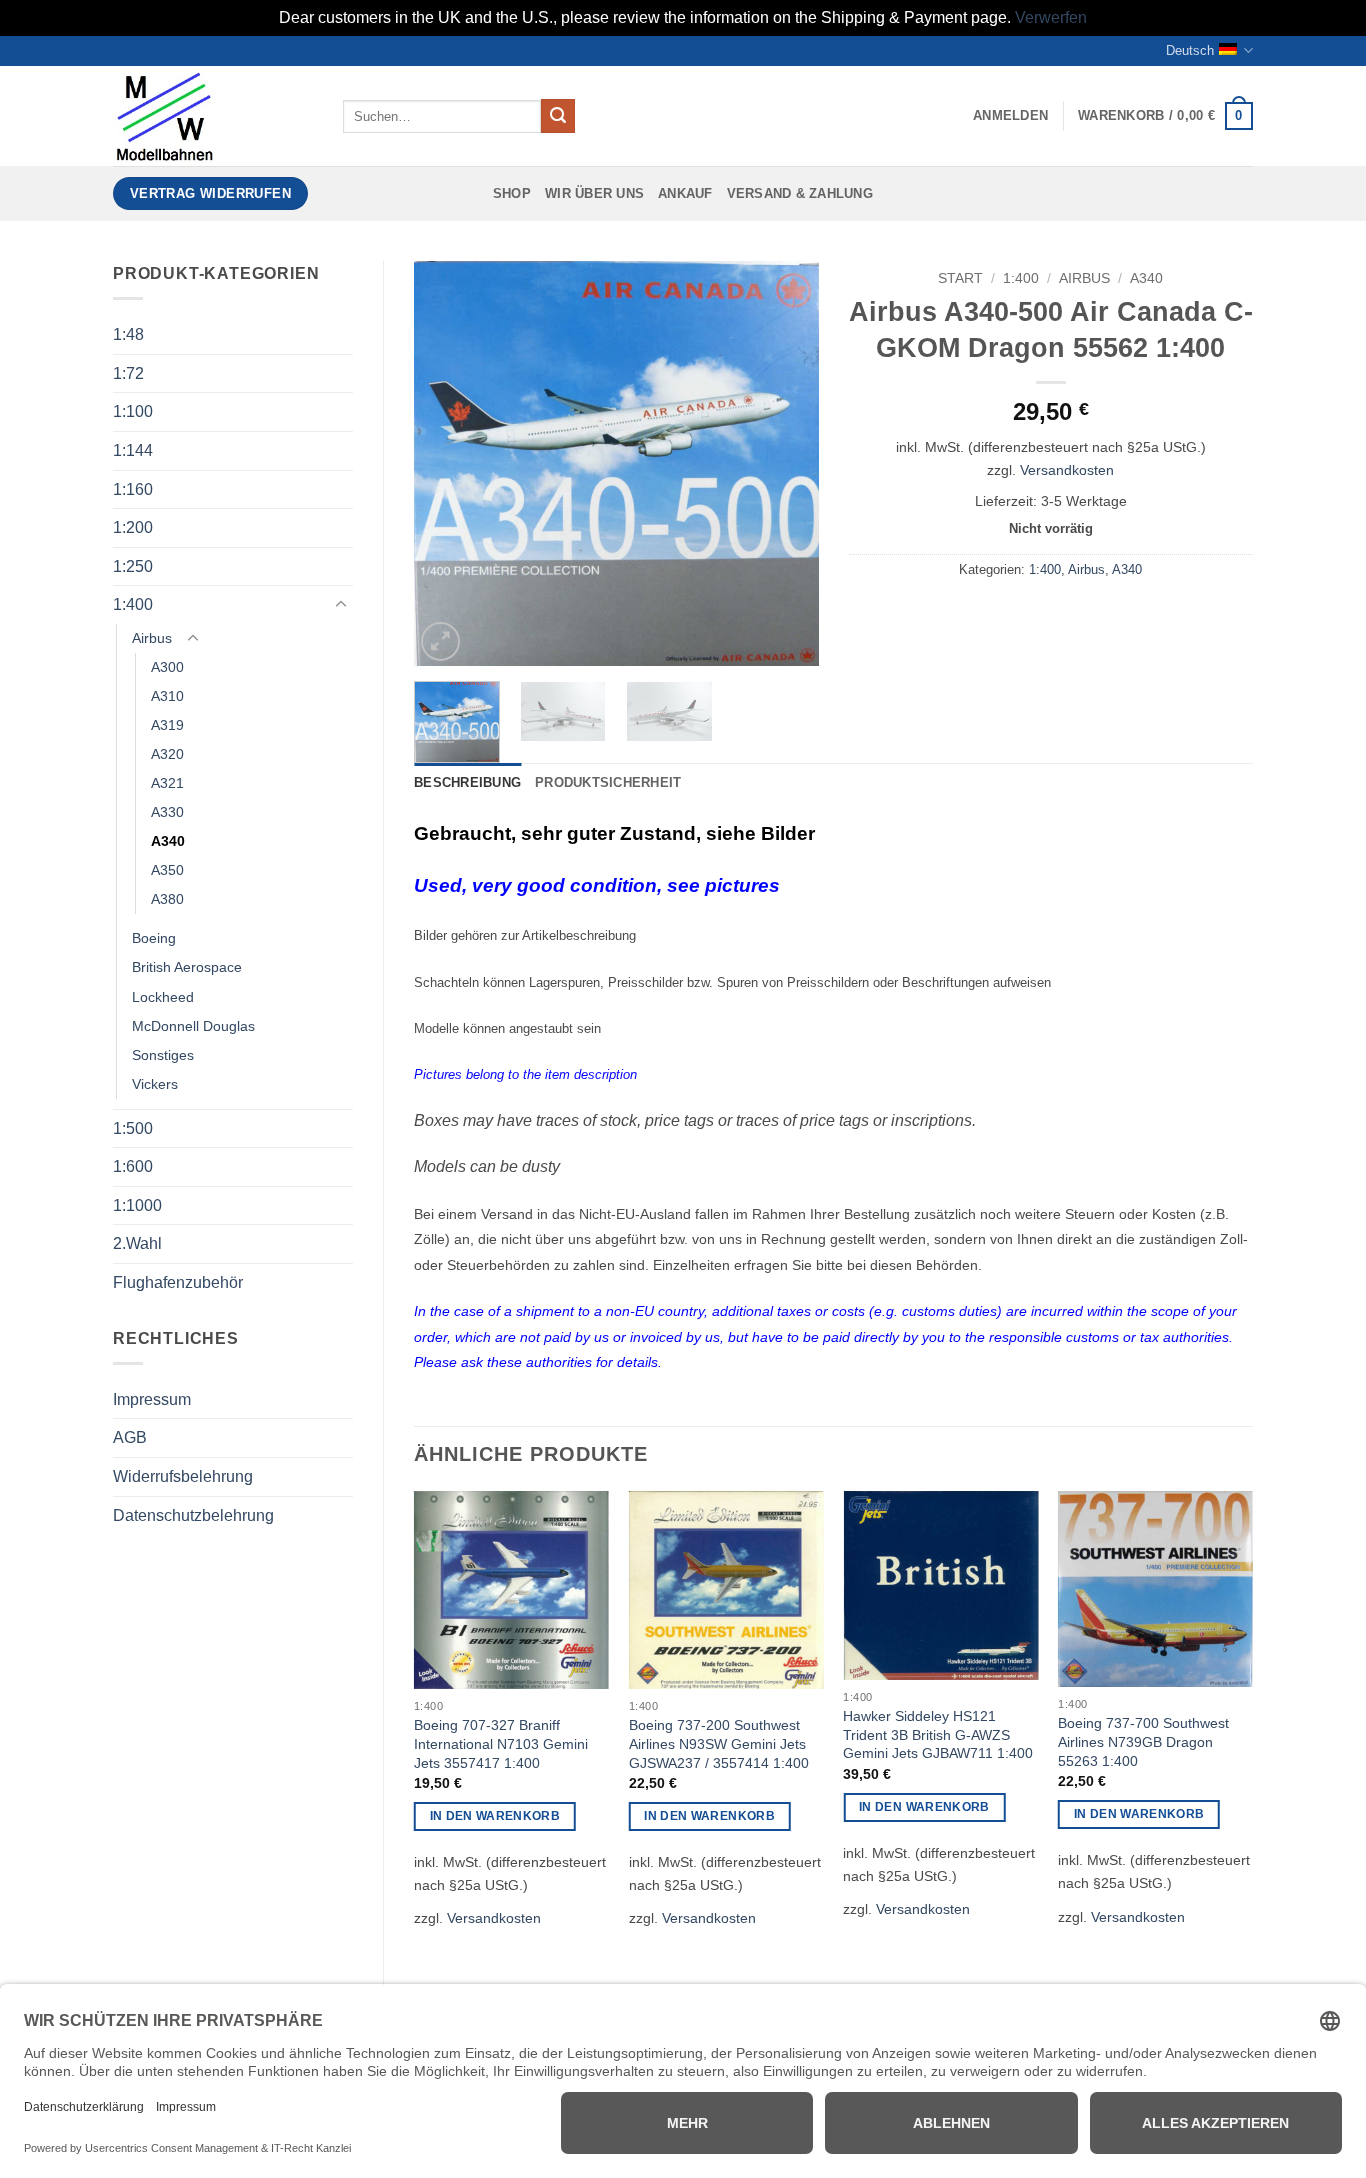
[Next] (785, 463)
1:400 (133, 604)
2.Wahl (137, 1243)
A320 (167, 754)
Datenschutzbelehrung (193, 1515)
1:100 (133, 411)
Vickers (155, 1084)
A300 (167, 667)
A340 (168, 841)
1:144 (133, 450)
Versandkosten (1067, 470)
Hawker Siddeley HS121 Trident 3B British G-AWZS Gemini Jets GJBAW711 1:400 (938, 1734)
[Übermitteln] (558, 116)
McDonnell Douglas (193, 1026)
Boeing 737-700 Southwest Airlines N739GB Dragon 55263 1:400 (1143, 1741)
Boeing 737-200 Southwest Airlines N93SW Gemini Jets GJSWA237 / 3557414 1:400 (719, 1743)
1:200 (133, 527)
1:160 (133, 489)
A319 (167, 725)
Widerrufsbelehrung (183, 1476)
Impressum (152, 1399)
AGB (130, 1437)
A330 (167, 812)
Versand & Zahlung (800, 193)
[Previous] (447, 463)
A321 (167, 783)
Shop (512, 193)
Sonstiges (163, 1055)
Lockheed (163, 997)
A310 (167, 696)
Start (960, 278)
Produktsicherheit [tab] (608, 782)
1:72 (128, 373)
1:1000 (137, 1205)
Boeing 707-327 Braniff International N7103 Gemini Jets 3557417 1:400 (501, 1743)
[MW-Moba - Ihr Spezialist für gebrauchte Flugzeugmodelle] (213, 116)
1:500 (133, 1128)
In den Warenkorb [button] (495, 1816)
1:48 (128, 334)
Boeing (154, 938)
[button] (1010, 116)
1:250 (133, 566)
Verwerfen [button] (1051, 17)
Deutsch (1190, 50)
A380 (167, 899)
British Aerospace (187, 967)
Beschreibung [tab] (467, 782)
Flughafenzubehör (178, 1282)
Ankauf (685, 193)
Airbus (152, 638)
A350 (167, 870)
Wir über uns (594, 193)
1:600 (133, 1166)
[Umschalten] (341, 605)
